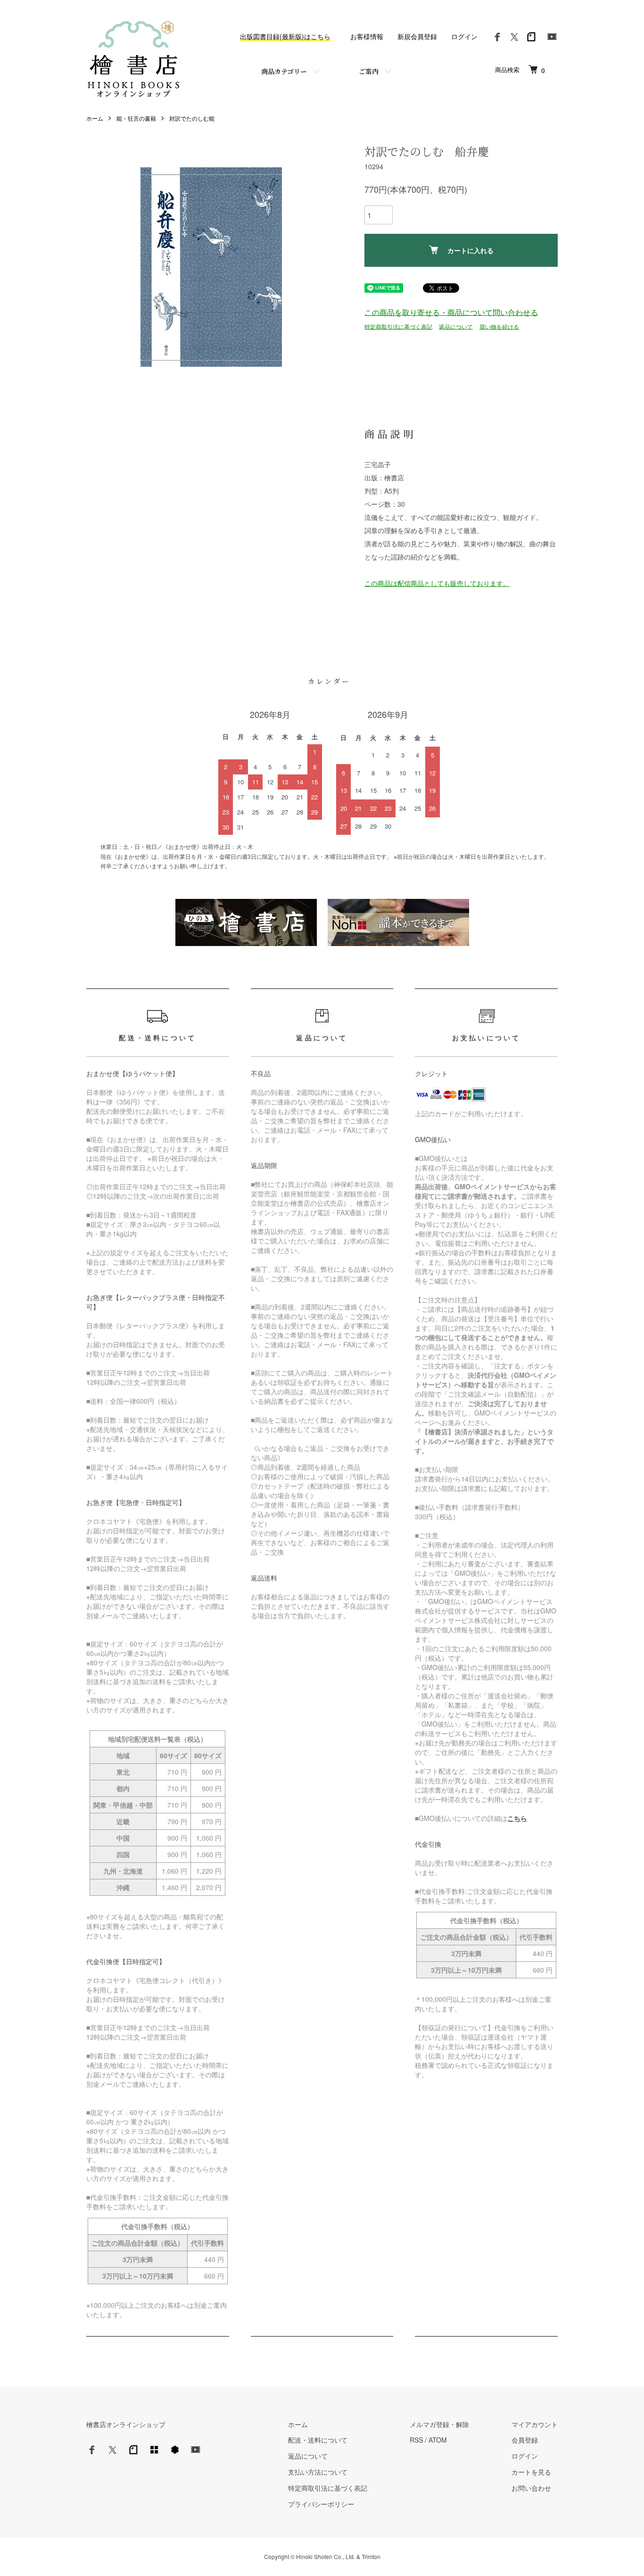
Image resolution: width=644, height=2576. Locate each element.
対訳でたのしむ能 (192, 118)
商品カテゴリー (284, 71)
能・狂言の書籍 (136, 118)
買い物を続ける (499, 326)
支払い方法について (318, 2472)
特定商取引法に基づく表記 (398, 326)
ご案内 (369, 71)
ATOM (438, 2440)
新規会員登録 (417, 36)
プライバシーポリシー (321, 2504)
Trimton (371, 2556)
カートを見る (531, 2472)
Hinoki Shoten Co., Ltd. (326, 2556)
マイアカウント (535, 2424)
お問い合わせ (531, 2488)
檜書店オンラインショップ (126, 2424)
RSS (416, 2440)
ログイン (464, 36)
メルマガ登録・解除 (439, 2424)
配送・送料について (318, 2440)
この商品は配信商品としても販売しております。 (437, 583)
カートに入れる (471, 250)
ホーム (95, 118)
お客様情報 (367, 36)
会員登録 (525, 2440)
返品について (456, 326)
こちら (517, 1818)
